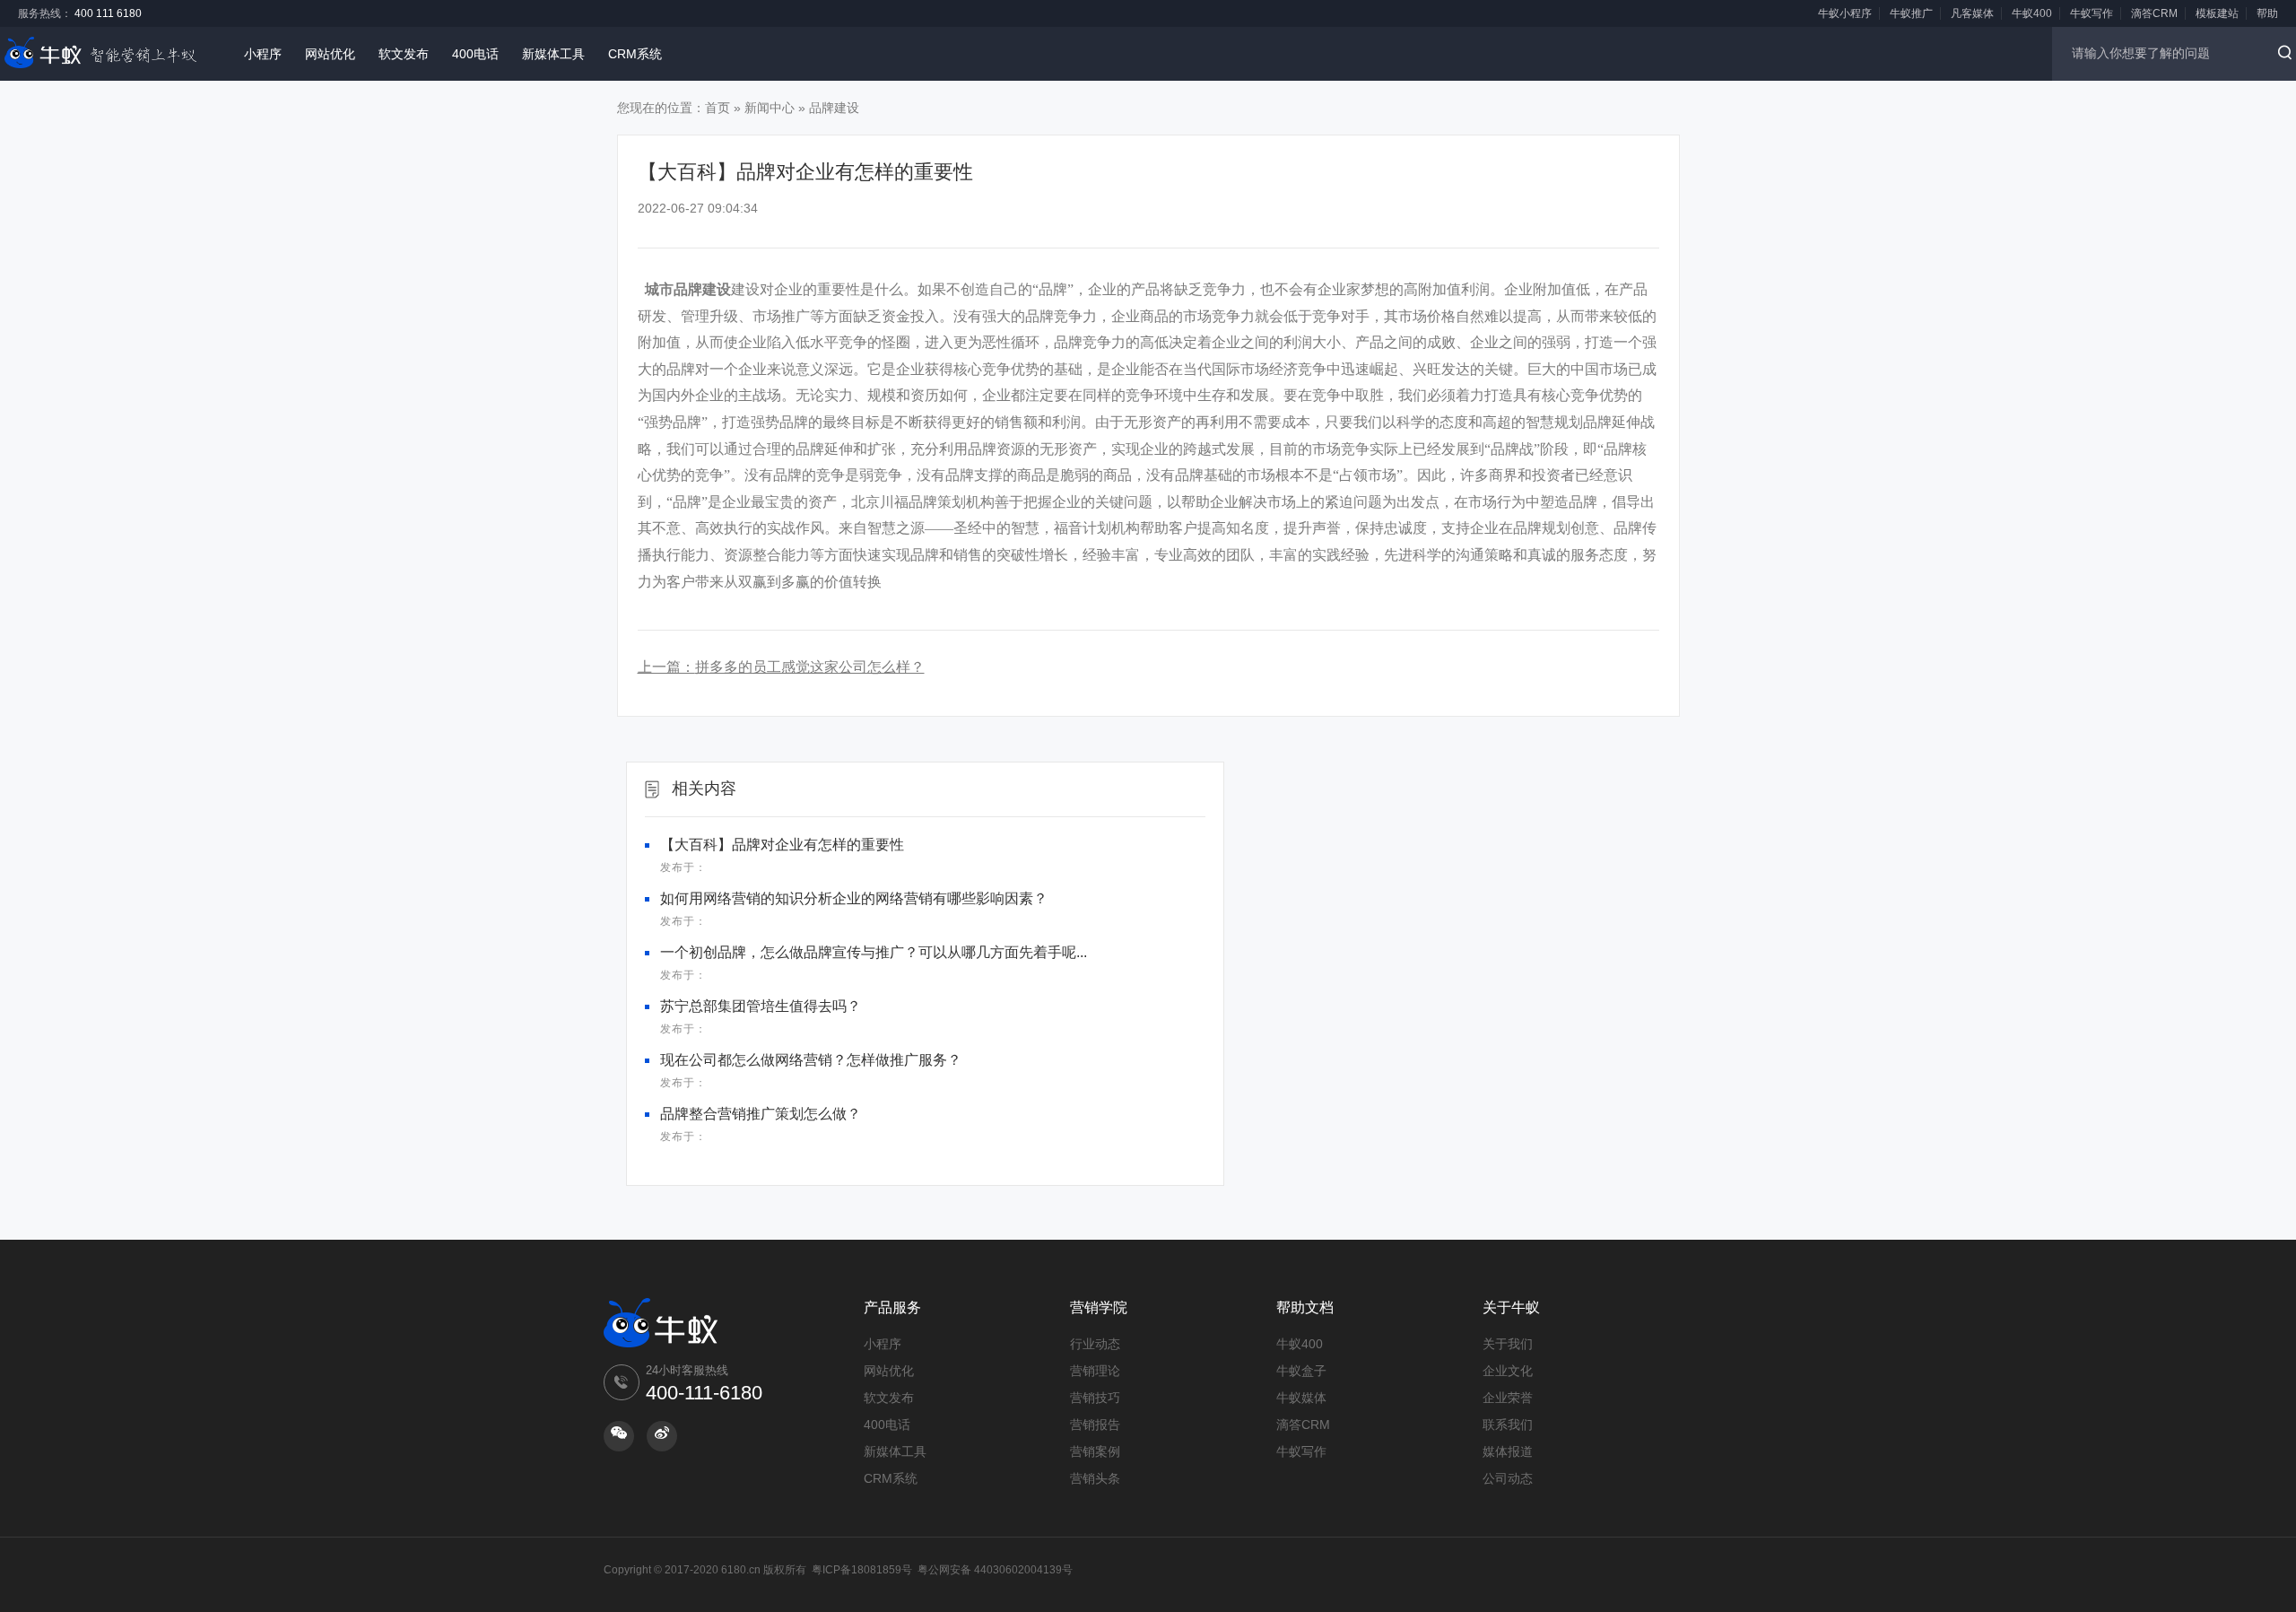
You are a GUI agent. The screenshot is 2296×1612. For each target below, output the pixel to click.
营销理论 (1095, 1371)
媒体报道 (1508, 1451)
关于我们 (1508, 1344)
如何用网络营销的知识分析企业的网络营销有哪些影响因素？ (854, 898)
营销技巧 (1095, 1398)
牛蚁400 (2032, 13)
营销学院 (1099, 1307)
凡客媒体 (1972, 13)
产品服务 (892, 1307)
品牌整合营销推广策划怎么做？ (761, 1114)
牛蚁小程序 (1845, 13)
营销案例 (1095, 1451)
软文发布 (404, 54)
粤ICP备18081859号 (862, 1570)
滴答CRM (2154, 13)
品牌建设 (834, 108)
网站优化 (330, 54)
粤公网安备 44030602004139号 (995, 1570)
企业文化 (1508, 1371)
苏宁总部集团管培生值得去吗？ (761, 1006)
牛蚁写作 (2092, 13)
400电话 (475, 54)
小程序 (263, 54)
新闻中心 (770, 108)
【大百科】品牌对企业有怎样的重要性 (782, 845)
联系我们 (1508, 1425)
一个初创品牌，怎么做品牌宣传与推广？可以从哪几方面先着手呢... (874, 952)
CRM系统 (635, 54)
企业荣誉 (1508, 1398)
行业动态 (1095, 1344)
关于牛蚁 (1511, 1307)
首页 (717, 108)
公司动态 (1508, 1478)
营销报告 (1095, 1425)
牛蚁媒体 (1301, 1398)
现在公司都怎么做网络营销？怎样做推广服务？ (811, 1060)
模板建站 (2217, 13)
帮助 (2267, 13)
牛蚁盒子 (1301, 1371)
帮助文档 (1305, 1307)
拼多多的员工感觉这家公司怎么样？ (810, 667)
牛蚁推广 (1911, 13)
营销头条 (1095, 1478)
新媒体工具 (553, 54)
